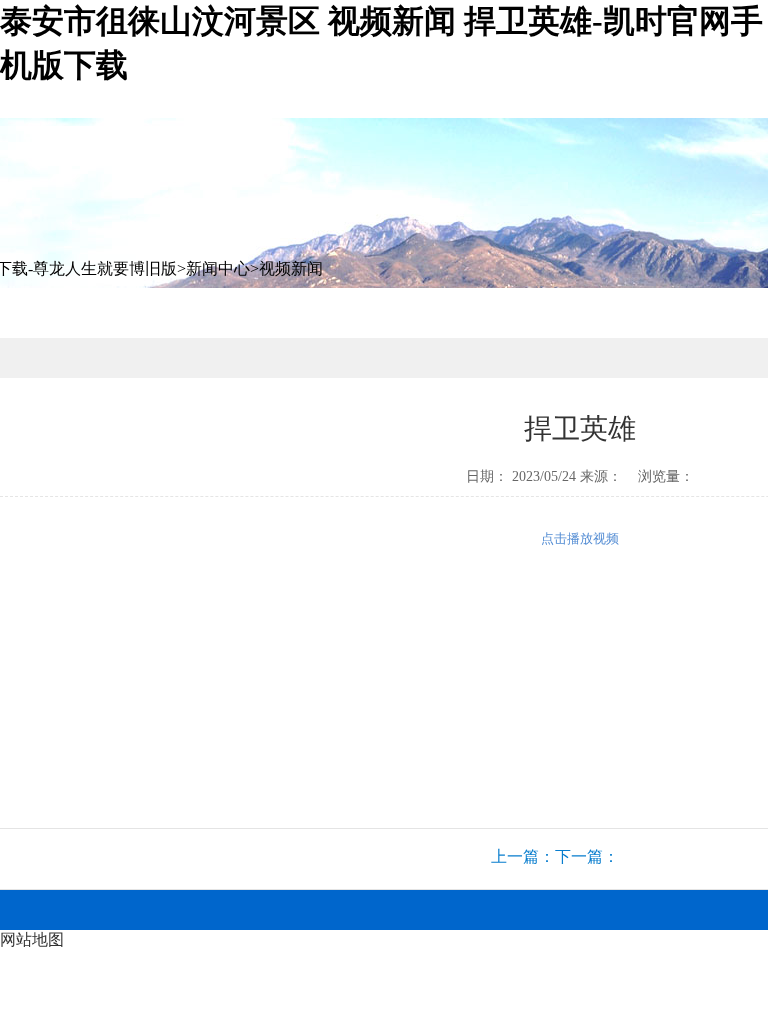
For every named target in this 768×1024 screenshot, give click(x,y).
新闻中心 (218, 268)
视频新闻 (291, 268)
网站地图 (32, 939)
